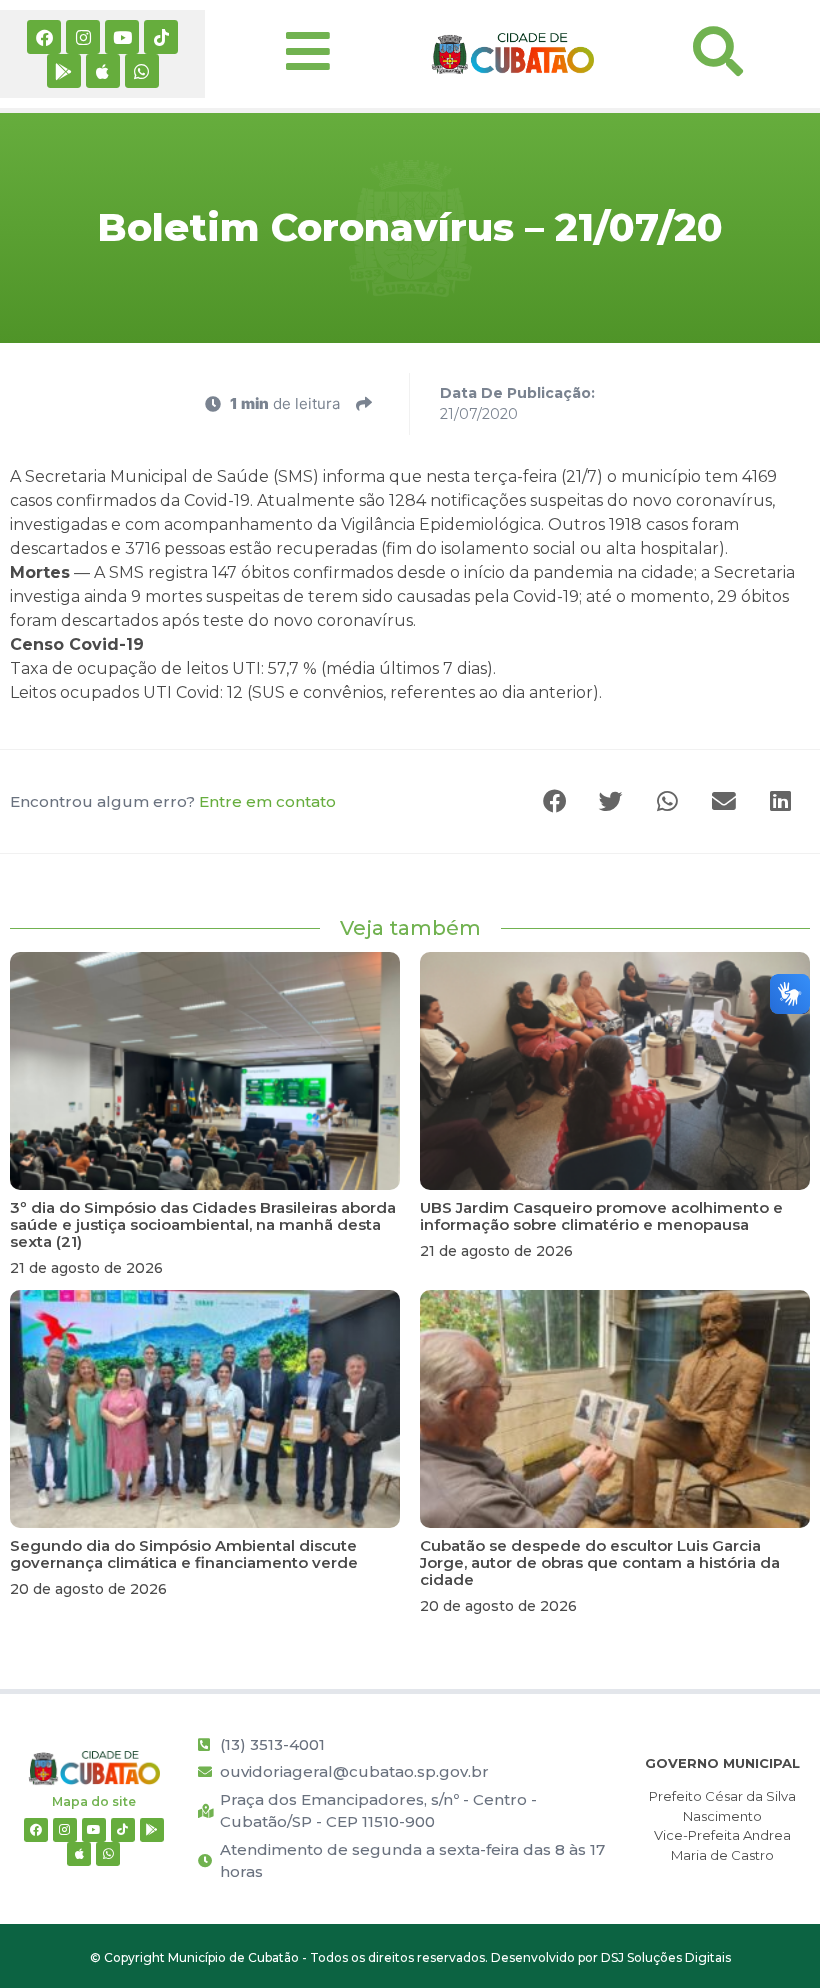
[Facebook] (44, 37)
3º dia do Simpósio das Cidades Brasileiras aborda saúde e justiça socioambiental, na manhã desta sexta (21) (203, 1224)
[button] (556, 801)
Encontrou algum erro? (173, 801)
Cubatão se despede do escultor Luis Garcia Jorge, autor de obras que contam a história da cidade (600, 1562)
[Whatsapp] (142, 71)
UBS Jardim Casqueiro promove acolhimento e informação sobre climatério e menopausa (601, 1216)
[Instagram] (83, 37)
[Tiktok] (161, 37)
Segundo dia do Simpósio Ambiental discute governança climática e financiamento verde (184, 1554)
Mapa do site (94, 1801)
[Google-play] (64, 71)
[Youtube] (122, 37)
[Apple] (103, 71)
